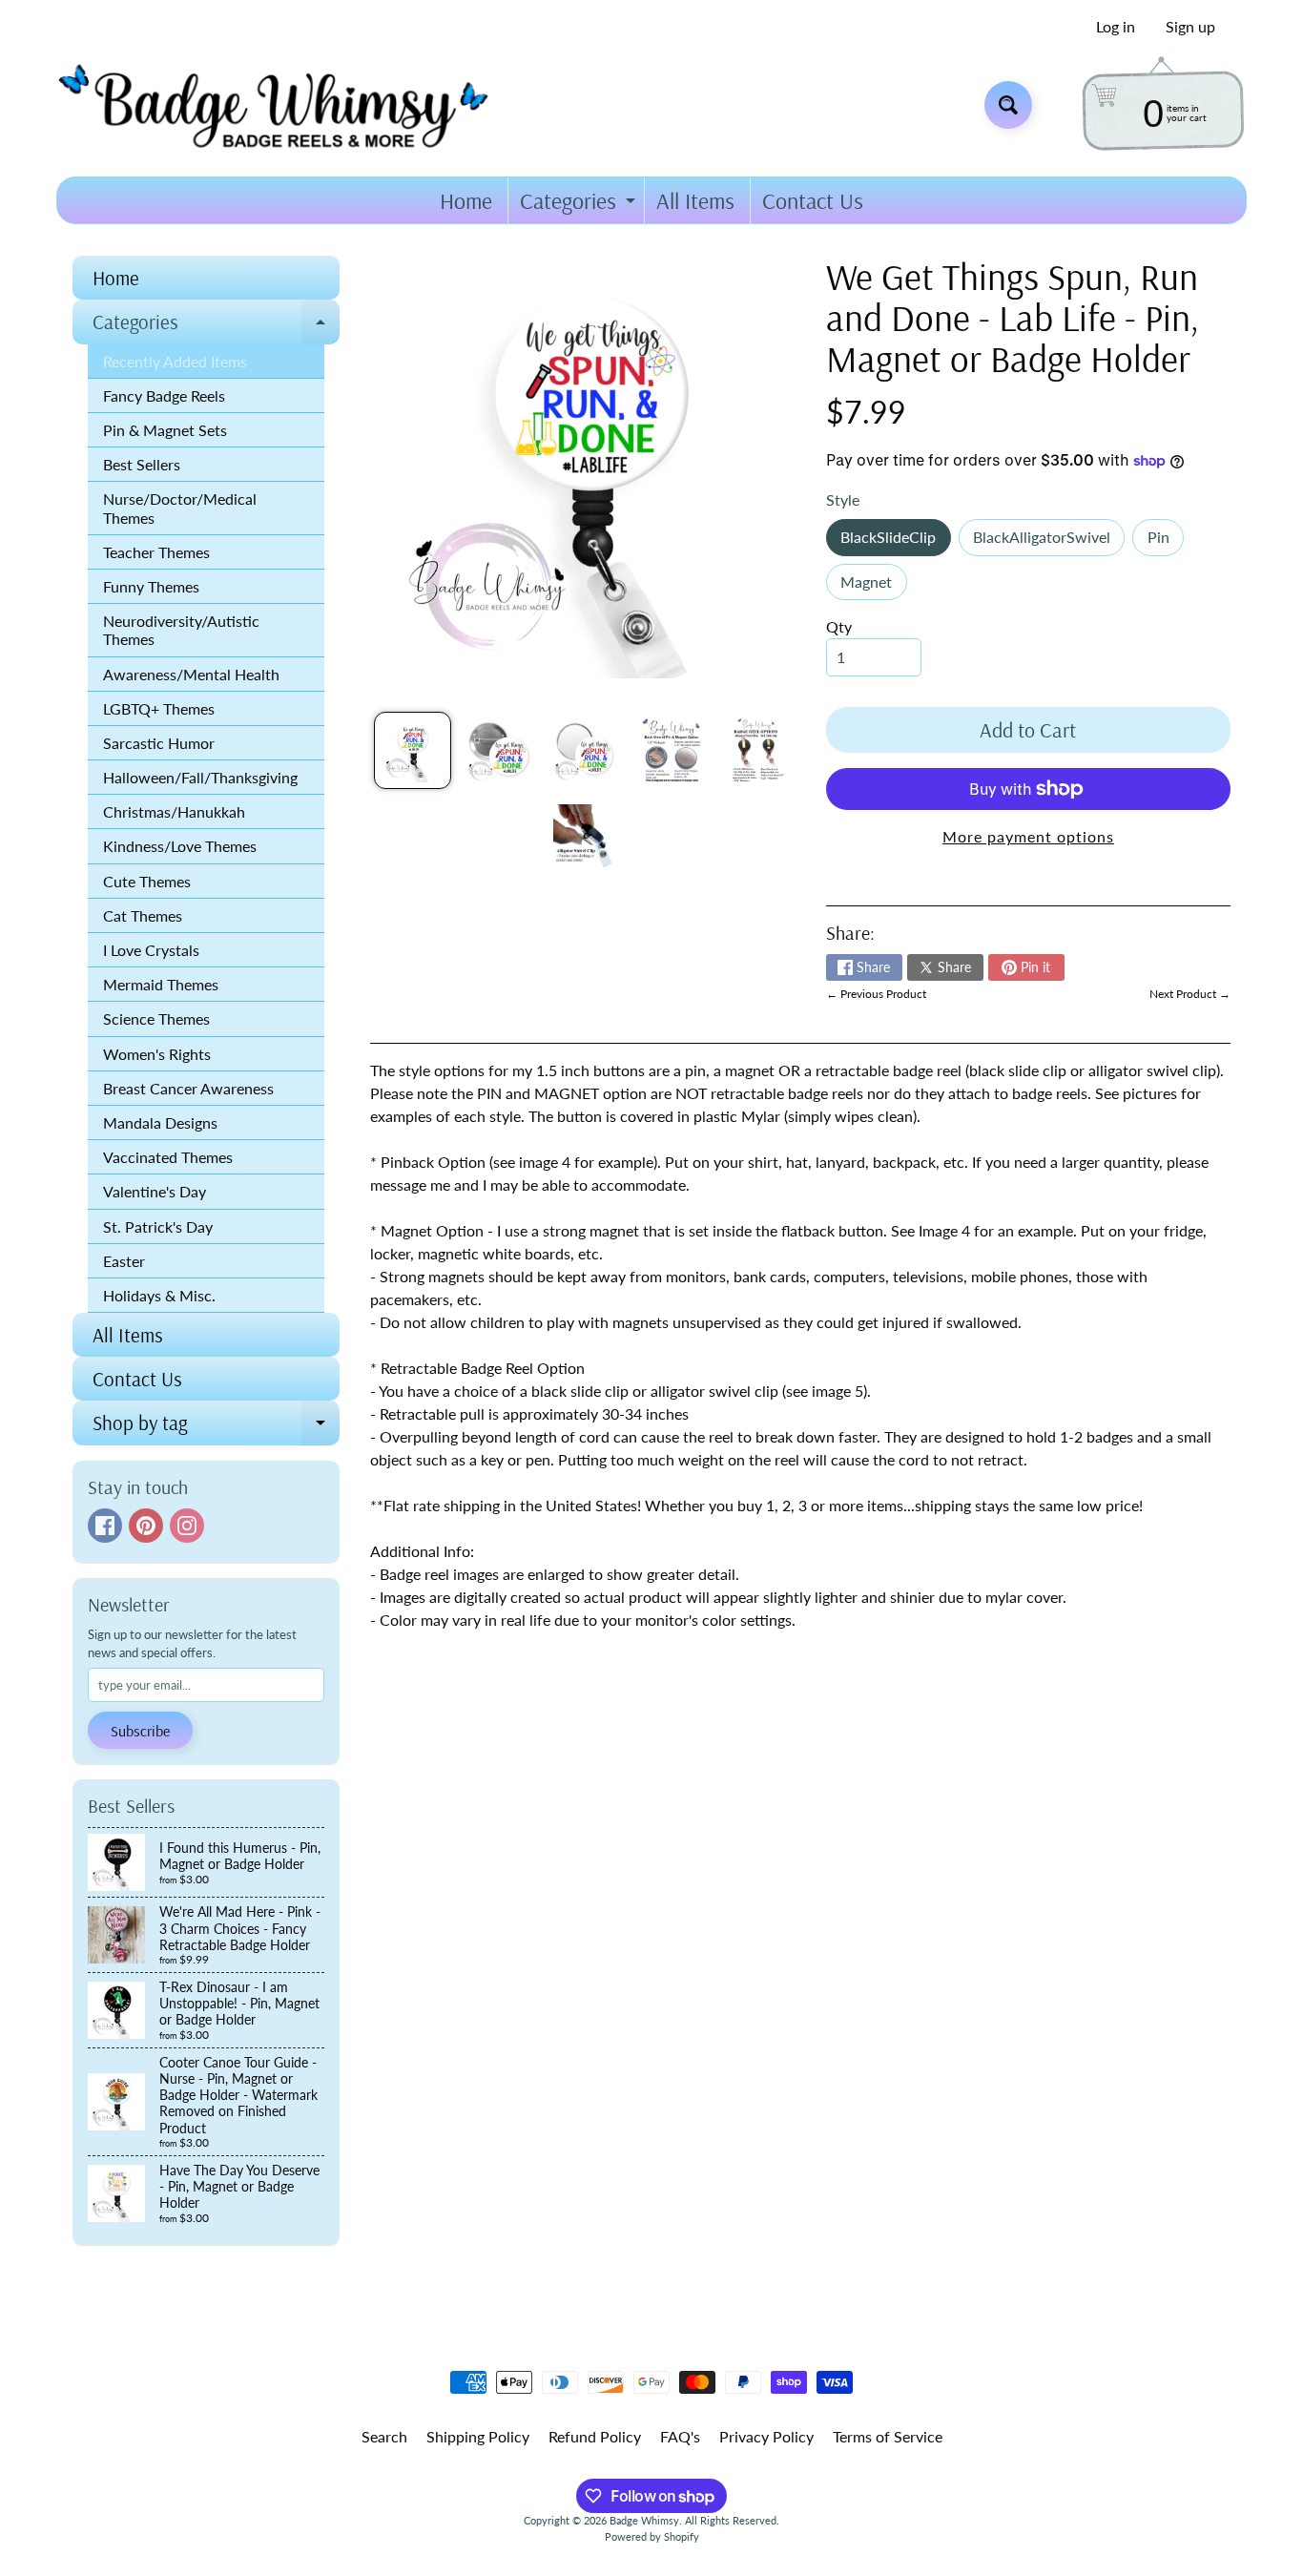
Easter (124, 1261)
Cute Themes (147, 881)
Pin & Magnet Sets (165, 430)
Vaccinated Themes (168, 1157)
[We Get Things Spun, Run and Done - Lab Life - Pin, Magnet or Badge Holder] (413, 750)
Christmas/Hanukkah (174, 811)
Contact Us (813, 200)
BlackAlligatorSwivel (1049, 541)
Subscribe (140, 1731)
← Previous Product (876, 994)
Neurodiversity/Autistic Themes (181, 630)
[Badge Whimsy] (288, 104)
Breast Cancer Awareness (188, 1088)
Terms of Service (888, 2436)
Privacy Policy (766, 2436)
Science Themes (156, 1018)
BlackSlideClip (895, 541)
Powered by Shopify (652, 2536)
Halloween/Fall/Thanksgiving (200, 777)
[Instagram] (187, 1526)
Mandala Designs (160, 1122)
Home (466, 200)
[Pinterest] (146, 1526)
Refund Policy (595, 2436)
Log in (1116, 27)
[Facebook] (105, 1526)
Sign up (1190, 27)
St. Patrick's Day (158, 1226)
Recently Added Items (175, 361)
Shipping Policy (478, 2436)
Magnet (873, 586)
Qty (839, 626)
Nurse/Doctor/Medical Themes (180, 508)
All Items (695, 200)
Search (384, 2436)
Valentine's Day (155, 1191)
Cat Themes (143, 915)
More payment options (1028, 836)
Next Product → (1190, 994)
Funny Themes (151, 586)
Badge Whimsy (644, 2520)
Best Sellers (142, 464)
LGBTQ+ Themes (159, 708)
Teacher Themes (156, 552)
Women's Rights (157, 1054)
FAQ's (680, 2436)
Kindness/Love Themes (180, 846)
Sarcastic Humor (159, 743)
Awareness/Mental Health (191, 674)
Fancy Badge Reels (164, 395)
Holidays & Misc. (159, 1295)
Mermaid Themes (161, 984)
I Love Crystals (151, 950)
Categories (580, 205)
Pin (1166, 541)
